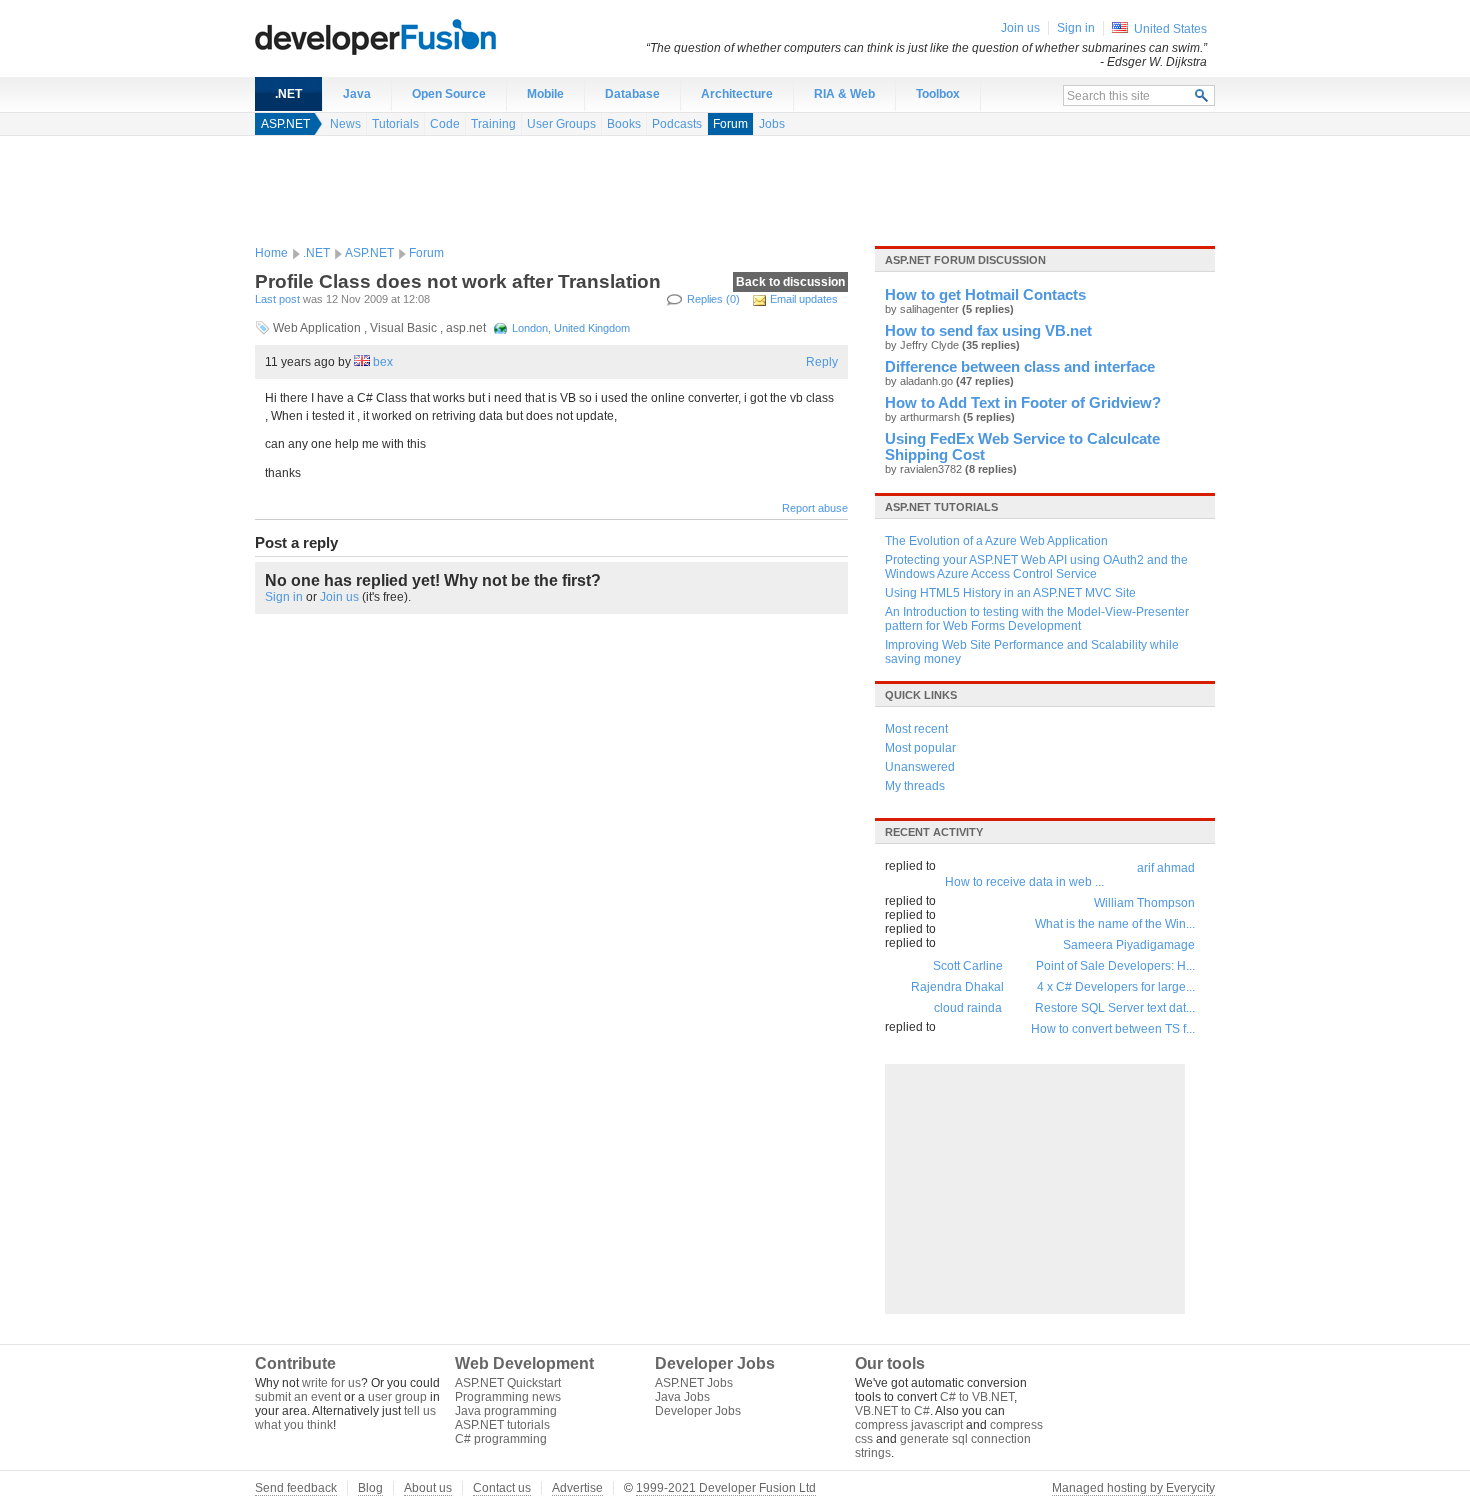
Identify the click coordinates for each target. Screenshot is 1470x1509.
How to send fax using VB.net (988, 331)
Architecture (737, 94)
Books (624, 124)
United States (1170, 29)
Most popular (920, 748)
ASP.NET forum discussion (965, 260)
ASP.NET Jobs (694, 1383)
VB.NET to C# (892, 1411)
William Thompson (1144, 903)
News (345, 124)
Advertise (577, 1488)
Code (445, 124)
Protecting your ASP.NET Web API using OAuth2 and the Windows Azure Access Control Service (1036, 567)
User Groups (561, 124)
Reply (822, 362)
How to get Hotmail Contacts (985, 295)
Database (632, 94)
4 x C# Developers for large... (1116, 987)
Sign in (284, 597)
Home (271, 253)
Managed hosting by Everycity (1133, 1488)
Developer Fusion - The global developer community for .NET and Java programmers (425, 36)
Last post (277, 299)
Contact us (502, 1488)
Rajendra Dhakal (957, 987)
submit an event (298, 1397)
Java (357, 94)
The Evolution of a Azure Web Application (996, 541)
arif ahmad (1166, 868)
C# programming (501, 1439)
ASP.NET (285, 124)
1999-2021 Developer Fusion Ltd (726, 1488)
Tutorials (395, 124)
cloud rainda (968, 1008)
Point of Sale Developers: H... (1115, 966)
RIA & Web (844, 94)
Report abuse (815, 508)
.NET (288, 94)
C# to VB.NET (977, 1397)
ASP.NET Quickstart (508, 1383)
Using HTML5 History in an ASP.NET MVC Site (1010, 593)
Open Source (449, 94)
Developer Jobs (698, 1411)
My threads (915, 786)
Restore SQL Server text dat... (1115, 1008)
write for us (331, 1383)
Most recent (916, 729)
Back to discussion (790, 282)
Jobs (772, 124)
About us (428, 1488)
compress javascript (909, 1425)
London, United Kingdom (571, 328)
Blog (370, 1488)
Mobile (545, 94)
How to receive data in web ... (1024, 882)
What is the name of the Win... (1115, 924)
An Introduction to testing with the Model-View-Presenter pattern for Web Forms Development (1037, 619)
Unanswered (920, 767)
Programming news (508, 1397)
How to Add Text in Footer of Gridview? (1023, 403)
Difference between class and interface (1020, 367)
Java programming (506, 1411)
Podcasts (677, 124)
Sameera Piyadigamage (1129, 945)
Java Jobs (682, 1397)
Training (493, 124)
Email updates (804, 299)
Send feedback (296, 1488)
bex (383, 362)
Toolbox (938, 94)
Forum (730, 124)
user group (397, 1397)
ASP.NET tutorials (941, 507)
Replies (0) (713, 299)
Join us (339, 597)
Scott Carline (968, 966)
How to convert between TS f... (1113, 1029)
